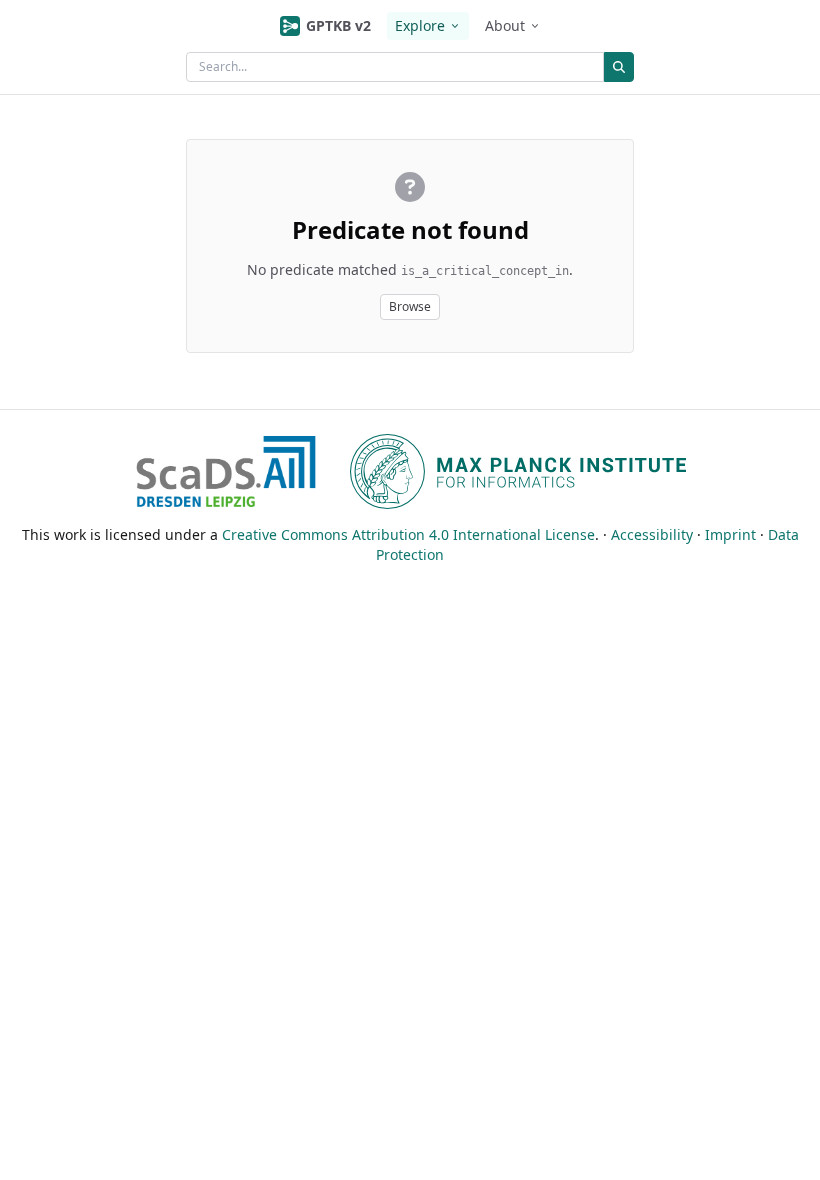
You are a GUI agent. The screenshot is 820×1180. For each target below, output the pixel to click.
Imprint (730, 534)
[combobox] (395, 67)
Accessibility (652, 534)
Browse (410, 306)
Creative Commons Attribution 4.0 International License (408, 534)
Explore (420, 25)
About (505, 25)
